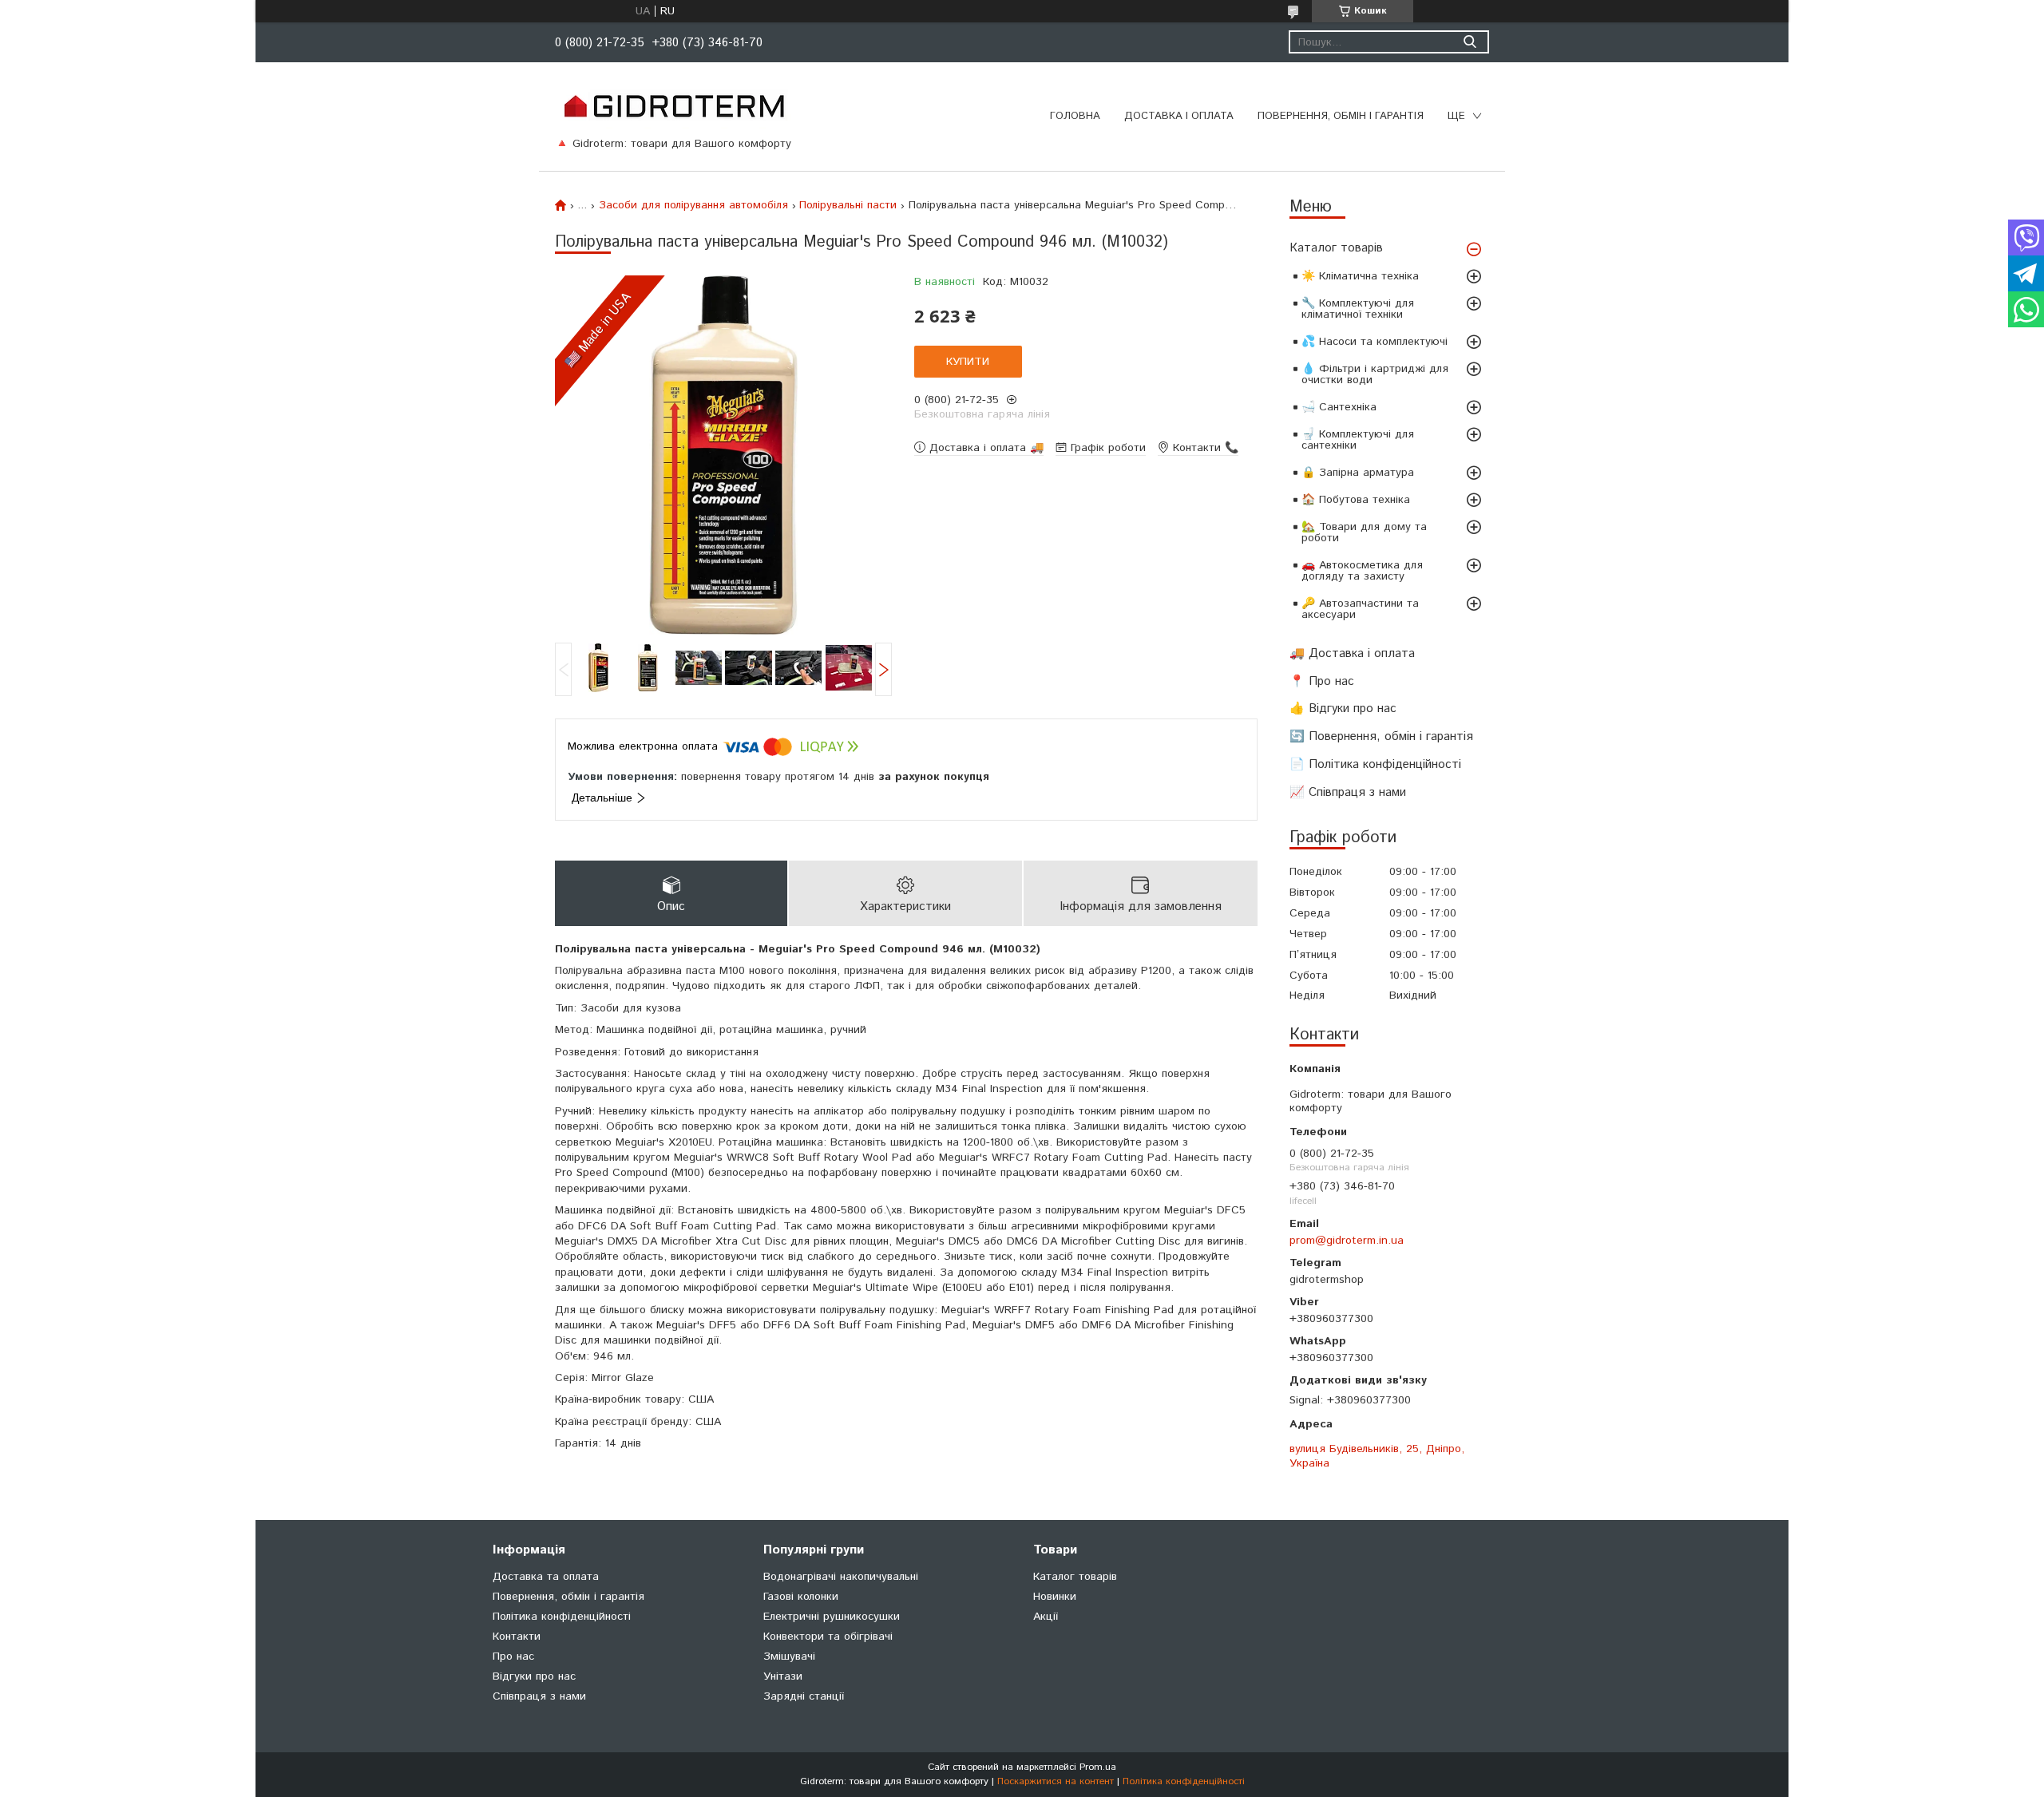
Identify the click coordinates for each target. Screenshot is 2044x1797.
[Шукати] (1470, 42)
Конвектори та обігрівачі (828, 1637)
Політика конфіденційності (562, 1617)
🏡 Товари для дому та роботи (1364, 532)
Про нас (513, 1656)
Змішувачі (789, 1656)
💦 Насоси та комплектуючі (1375, 342)
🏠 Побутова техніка (1356, 500)
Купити (968, 362)
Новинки (1055, 1597)
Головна (1075, 116)
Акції (1046, 1617)
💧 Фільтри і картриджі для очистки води (1375, 374)
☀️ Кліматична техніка (1360, 276)
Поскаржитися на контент (1056, 1781)
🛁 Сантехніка (1339, 407)
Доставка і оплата (1179, 116)
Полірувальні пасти (848, 205)
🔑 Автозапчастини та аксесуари (1360, 609)
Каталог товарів (1336, 248)
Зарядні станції (804, 1696)
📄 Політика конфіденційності (1375, 764)
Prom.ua (1098, 1767)
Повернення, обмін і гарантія (1341, 116)
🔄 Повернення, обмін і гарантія (1381, 736)
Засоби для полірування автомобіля (693, 205)
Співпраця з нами (539, 1696)
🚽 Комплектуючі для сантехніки (1358, 440)
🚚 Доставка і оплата (1352, 653)
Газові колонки (801, 1597)
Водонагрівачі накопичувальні (841, 1577)
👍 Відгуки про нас (1343, 709)
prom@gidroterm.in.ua (1347, 1241)
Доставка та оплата (546, 1577)
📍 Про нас (1322, 681)
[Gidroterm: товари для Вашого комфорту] (673, 105)
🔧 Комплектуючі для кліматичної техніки (1358, 309)
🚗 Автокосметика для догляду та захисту (1362, 571)
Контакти (517, 1637)
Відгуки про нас (534, 1676)
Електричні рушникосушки (832, 1617)
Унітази (783, 1676)
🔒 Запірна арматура (1358, 473)
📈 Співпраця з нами (1348, 792)
